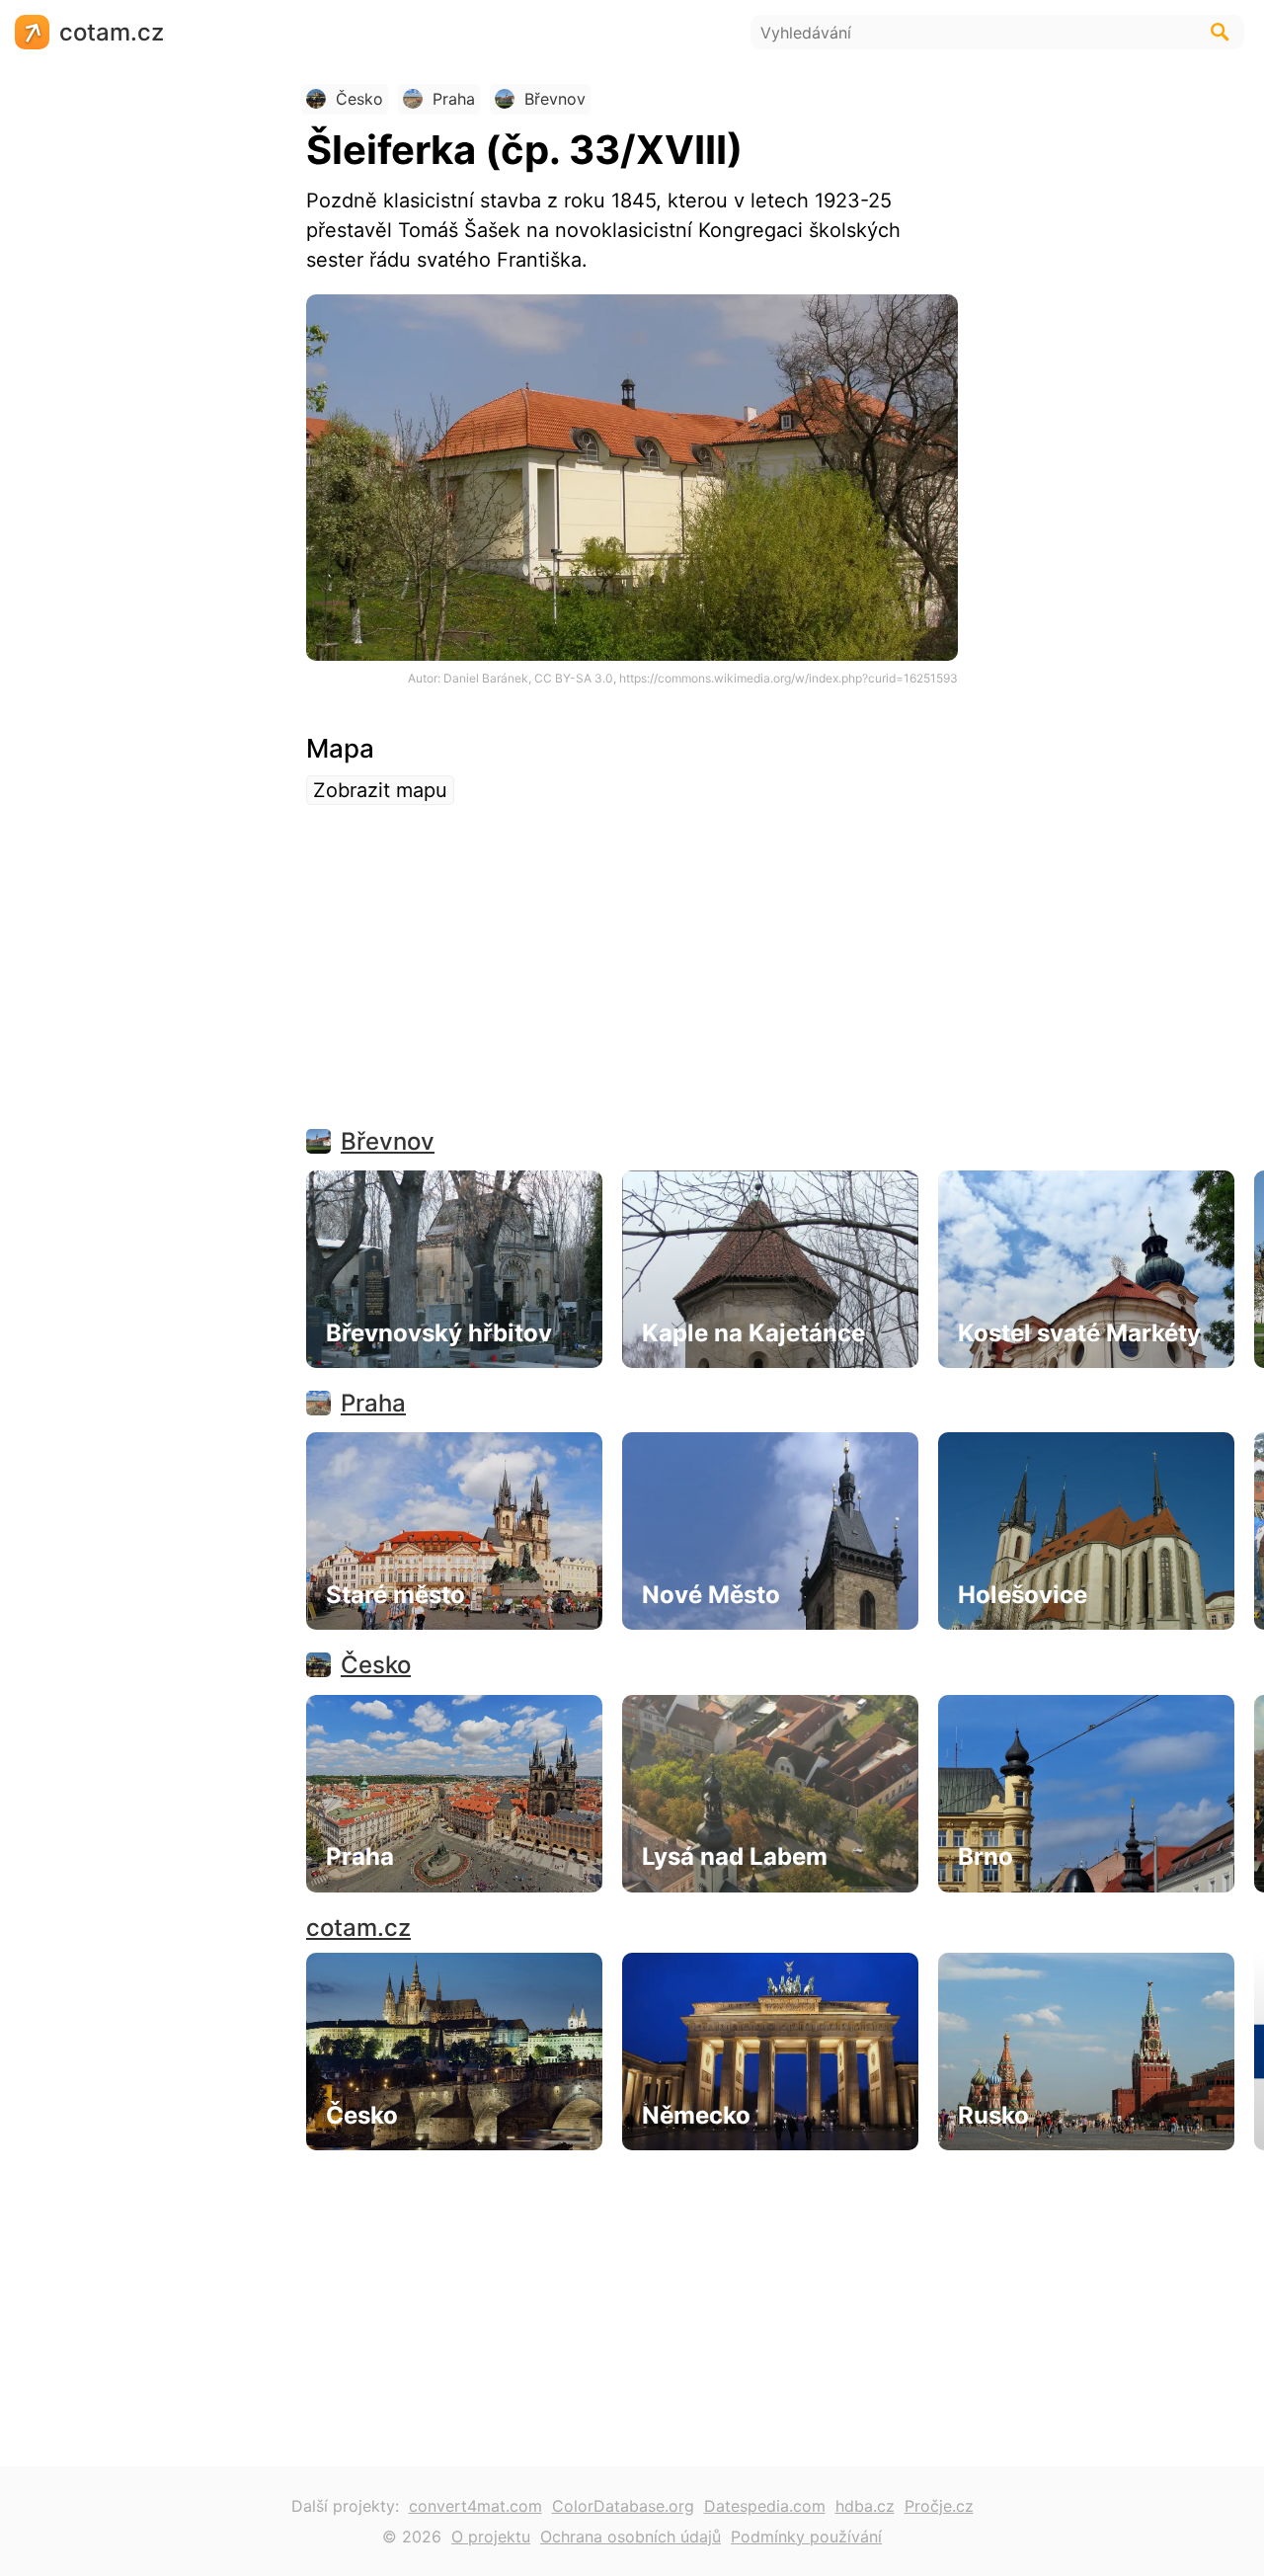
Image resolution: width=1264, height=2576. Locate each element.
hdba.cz (865, 2506)
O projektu (491, 2536)
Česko (376, 1665)
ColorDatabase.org (623, 2506)
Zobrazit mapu (380, 790)
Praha (373, 1403)
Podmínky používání (806, 2536)
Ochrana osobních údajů (631, 2536)
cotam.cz (358, 1928)
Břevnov (388, 1141)
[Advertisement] (632, 978)
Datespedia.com (765, 2506)
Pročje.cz (939, 2506)
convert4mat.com (475, 2506)
